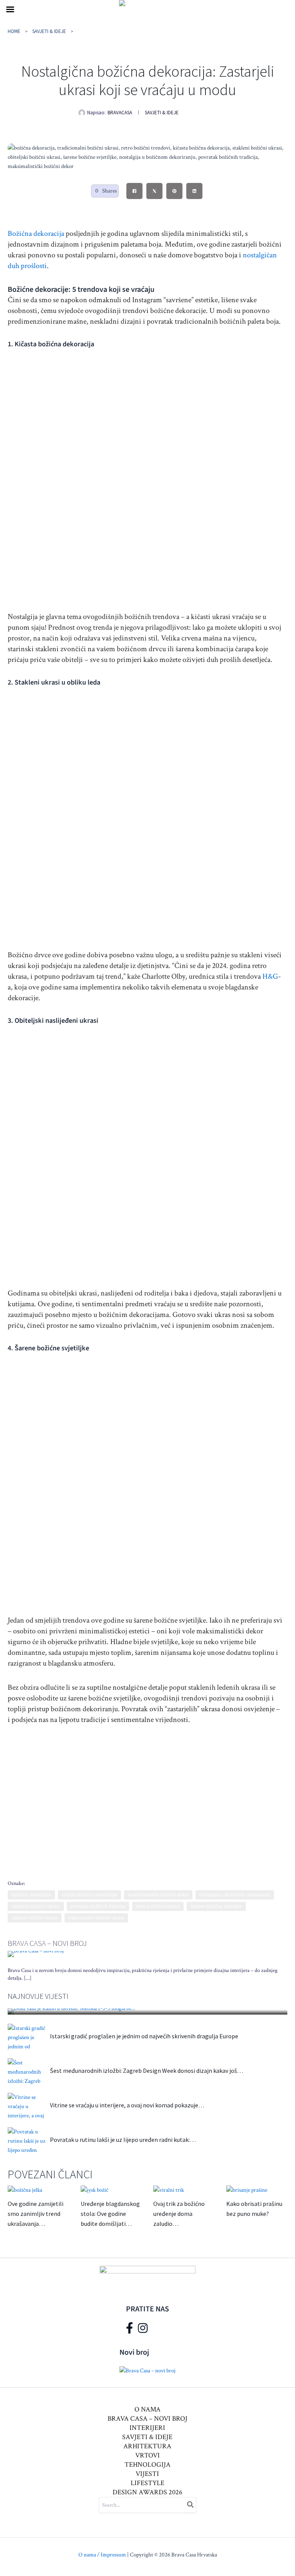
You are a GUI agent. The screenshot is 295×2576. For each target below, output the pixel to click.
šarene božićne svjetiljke (216, 1906)
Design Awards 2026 (147, 2492)
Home (14, 31)
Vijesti (147, 2474)
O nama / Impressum (102, 2555)
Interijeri (147, 2428)
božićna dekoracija (31, 1895)
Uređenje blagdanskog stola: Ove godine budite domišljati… (110, 2214)
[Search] (191, 2505)
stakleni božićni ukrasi (35, 1918)
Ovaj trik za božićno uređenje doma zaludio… (179, 2214)
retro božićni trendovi (158, 1906)
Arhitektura (147, 2446)
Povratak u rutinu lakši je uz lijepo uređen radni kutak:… (123, 2140)
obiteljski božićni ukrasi (36, 1906)
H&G (270, 976)
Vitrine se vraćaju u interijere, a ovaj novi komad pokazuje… (127, 2105)
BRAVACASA (120, 113)
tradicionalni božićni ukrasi (96, 1918)
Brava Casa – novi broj (47, 1943)
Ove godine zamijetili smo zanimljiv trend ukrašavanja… (36, 2214)
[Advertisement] (146, 1796)
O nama (147, 2409)
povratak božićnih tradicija (98, 1906)
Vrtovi (147, 2455)
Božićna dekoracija (36, 234)
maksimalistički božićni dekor (158, 1895)
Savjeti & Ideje (49, 31)
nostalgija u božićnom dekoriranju (235, 1895)
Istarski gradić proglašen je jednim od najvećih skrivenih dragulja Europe (144, 2036)
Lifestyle (147, 2483)
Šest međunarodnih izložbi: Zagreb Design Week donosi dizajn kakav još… (147, 2071)
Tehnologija (147, 2465)
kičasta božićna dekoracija (89, 1895)
